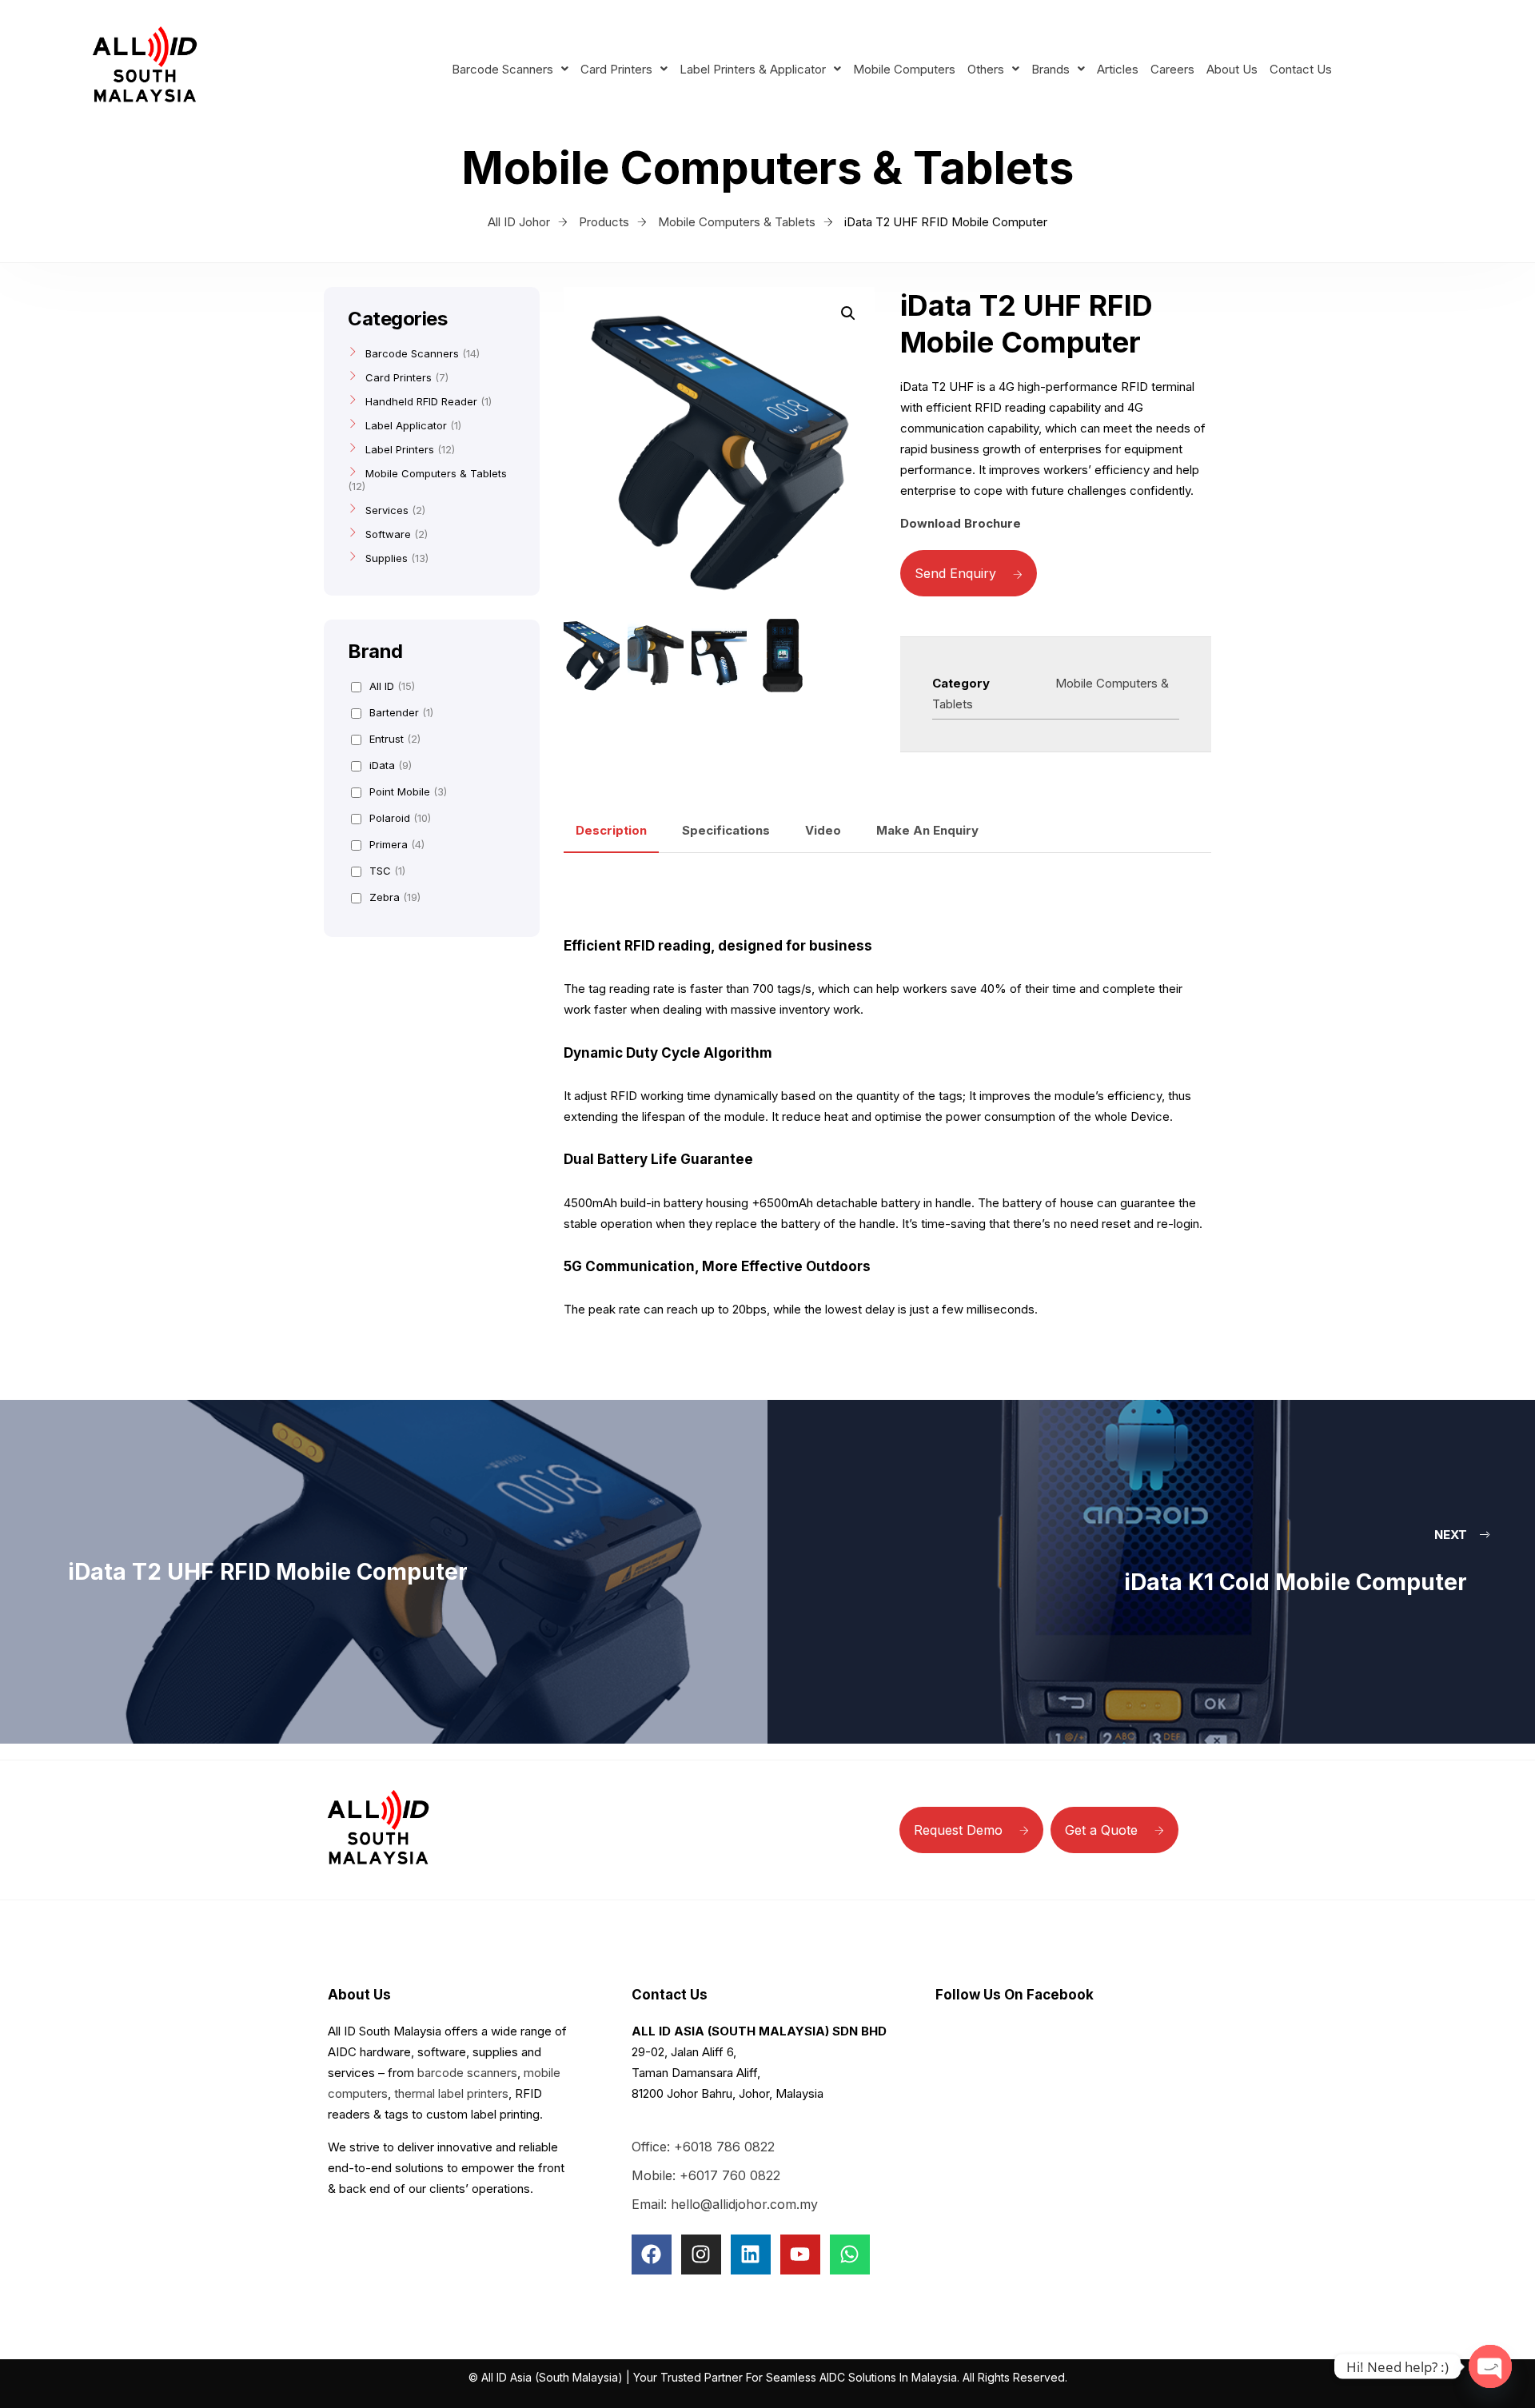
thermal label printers (451, 2093)
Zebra (395, 897)
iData (391, 765)
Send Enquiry (955, 573)
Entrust (395, 739)
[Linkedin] (751, 2255)
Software (388, 534)
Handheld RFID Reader (421, 401)
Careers (1172, 69)
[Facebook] (652, 2255)
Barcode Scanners (502, 69)
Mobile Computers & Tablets (436, 473)
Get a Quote (1101, 1830)
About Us (1232, 69)
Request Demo (958, 1830)
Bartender (401, 712)
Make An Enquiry (927, 830)
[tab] (611, 831)
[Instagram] (701, 2255)
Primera (397, 844)
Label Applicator (406, 425)
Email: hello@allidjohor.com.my (725, 2204)
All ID (392, 686)
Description (611, 830)
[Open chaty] (1490, 2366)
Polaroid (400, 818)
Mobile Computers (904, 69)
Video (823, 830)
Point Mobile (408, 791)
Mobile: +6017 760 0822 (706, 2175)
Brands (1051, 69)
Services (387, 510)
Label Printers (400, 449)
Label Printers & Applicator (753, 69)
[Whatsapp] (850, 2255)
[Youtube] (800, 2255)
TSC (387, 871)
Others (986, 69)
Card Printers (616, 69)
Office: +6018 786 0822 (703, 2147)
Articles (1118, 69)
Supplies (387, 558)
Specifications (726, 830)
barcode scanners (467, 2073)
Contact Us (1301, 69)
